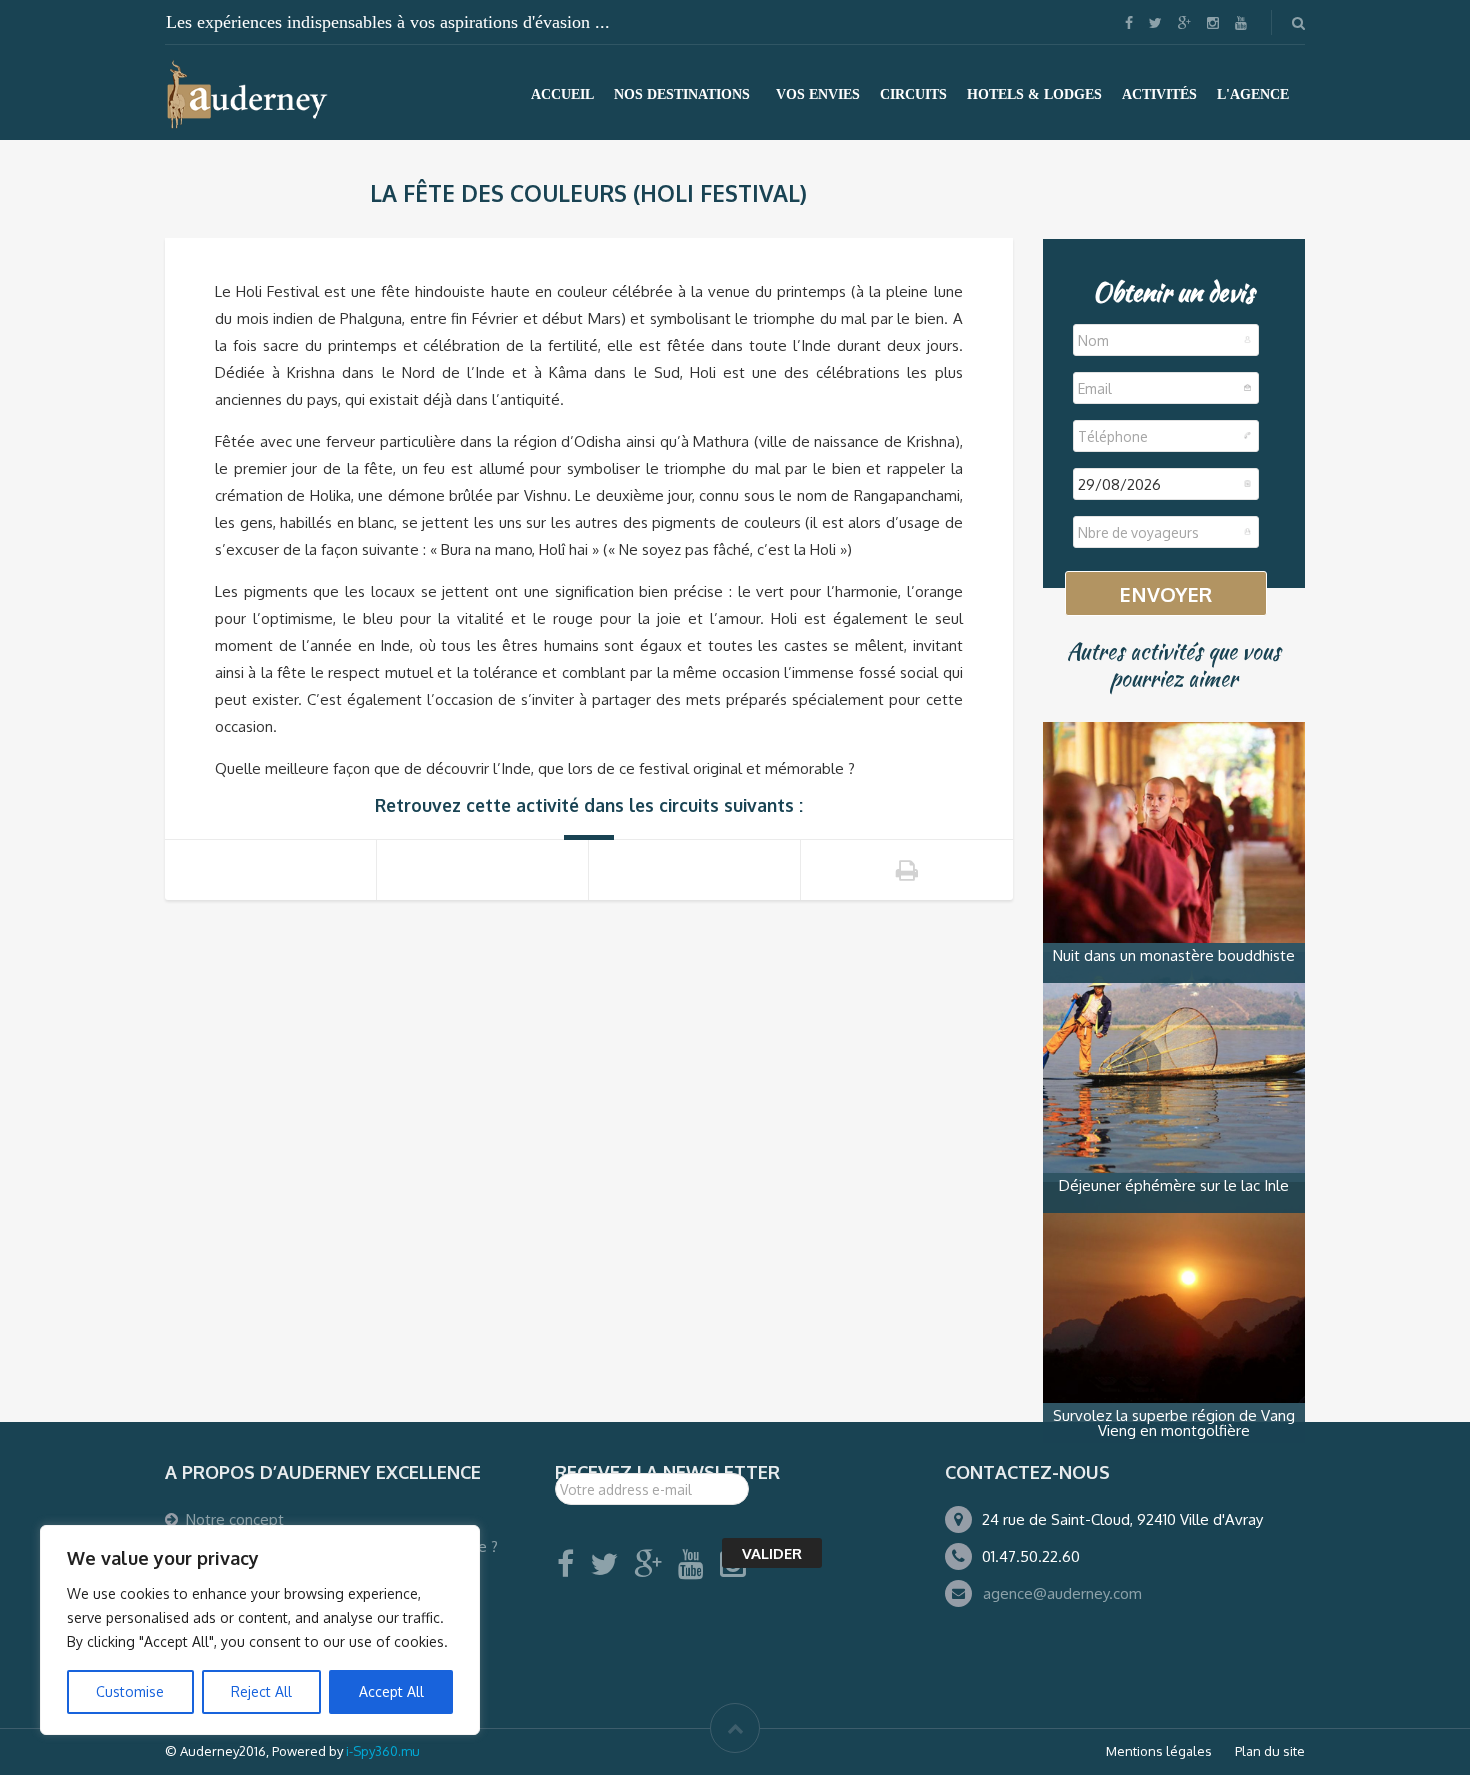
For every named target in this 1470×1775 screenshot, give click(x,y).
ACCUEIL (562, 94)
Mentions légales (1159, 1751)
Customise (130, 1691)
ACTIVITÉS (1159, 94)
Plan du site (1270, 1751)
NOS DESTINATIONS (682, 94)
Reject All (261, 1691)
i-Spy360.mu (383, 1751)
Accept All (391, 1691)
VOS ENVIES (818, 94)
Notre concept (235, 1519)
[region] (260, 1630)
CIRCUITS (913, 94)
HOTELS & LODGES (1034, 94)
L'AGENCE (1253, 94)
